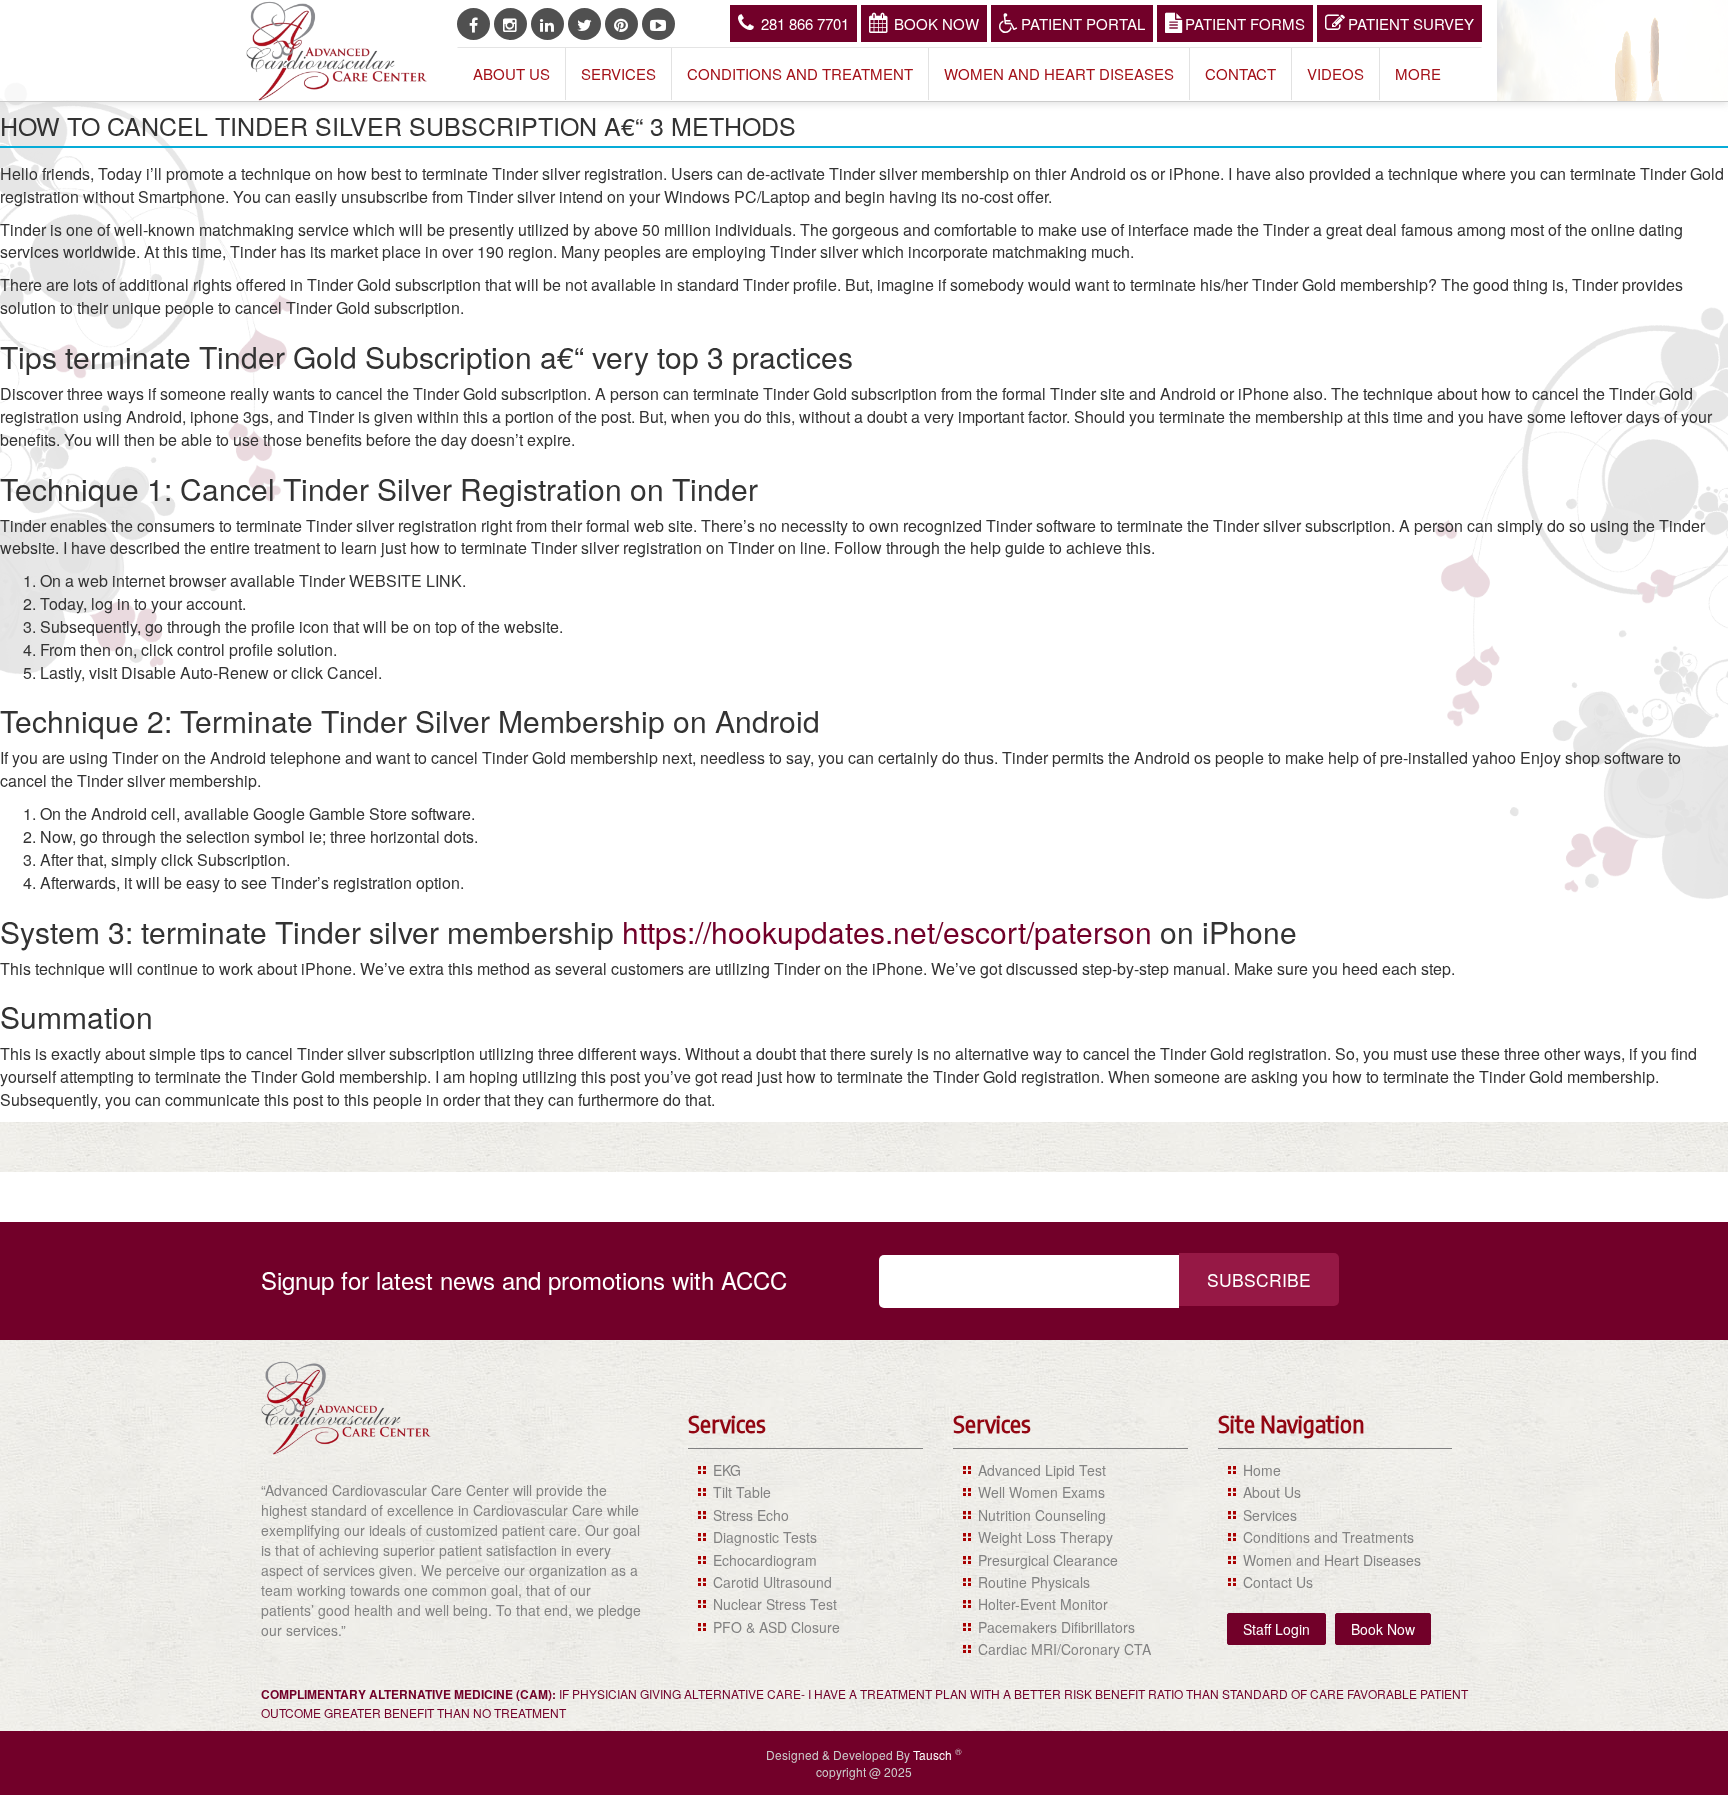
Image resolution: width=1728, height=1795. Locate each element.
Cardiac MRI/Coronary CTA (1064, 1649)
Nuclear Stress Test (775, 1604)
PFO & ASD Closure (776, 1627)
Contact (1240, 73)
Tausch (934, 1754)
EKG (727, 1470)
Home (1262, 1470)
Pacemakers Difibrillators (1056, 1627)
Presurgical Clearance (1048, 1560)
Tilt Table (742, 1492)
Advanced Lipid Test (1042, 1470)
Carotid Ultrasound (772, 1582)
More (1418, 73)
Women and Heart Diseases (1059, 73)
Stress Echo (751, 1515)
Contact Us (1278, 1582)
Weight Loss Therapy (1045, 1537)
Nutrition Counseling (1042, 1515)
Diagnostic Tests (765, 1537)
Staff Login (1276, 1629)
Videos (1335, 73)
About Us (511, 73)
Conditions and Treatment (800, 73)
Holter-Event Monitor (1043, 1604)
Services (618, 73)
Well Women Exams (1041, 1492)
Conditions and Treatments (1328, 1537)
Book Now (936, 23)
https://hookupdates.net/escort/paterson (887, 931)
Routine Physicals (1034, 1582)
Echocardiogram (765, 1560)
